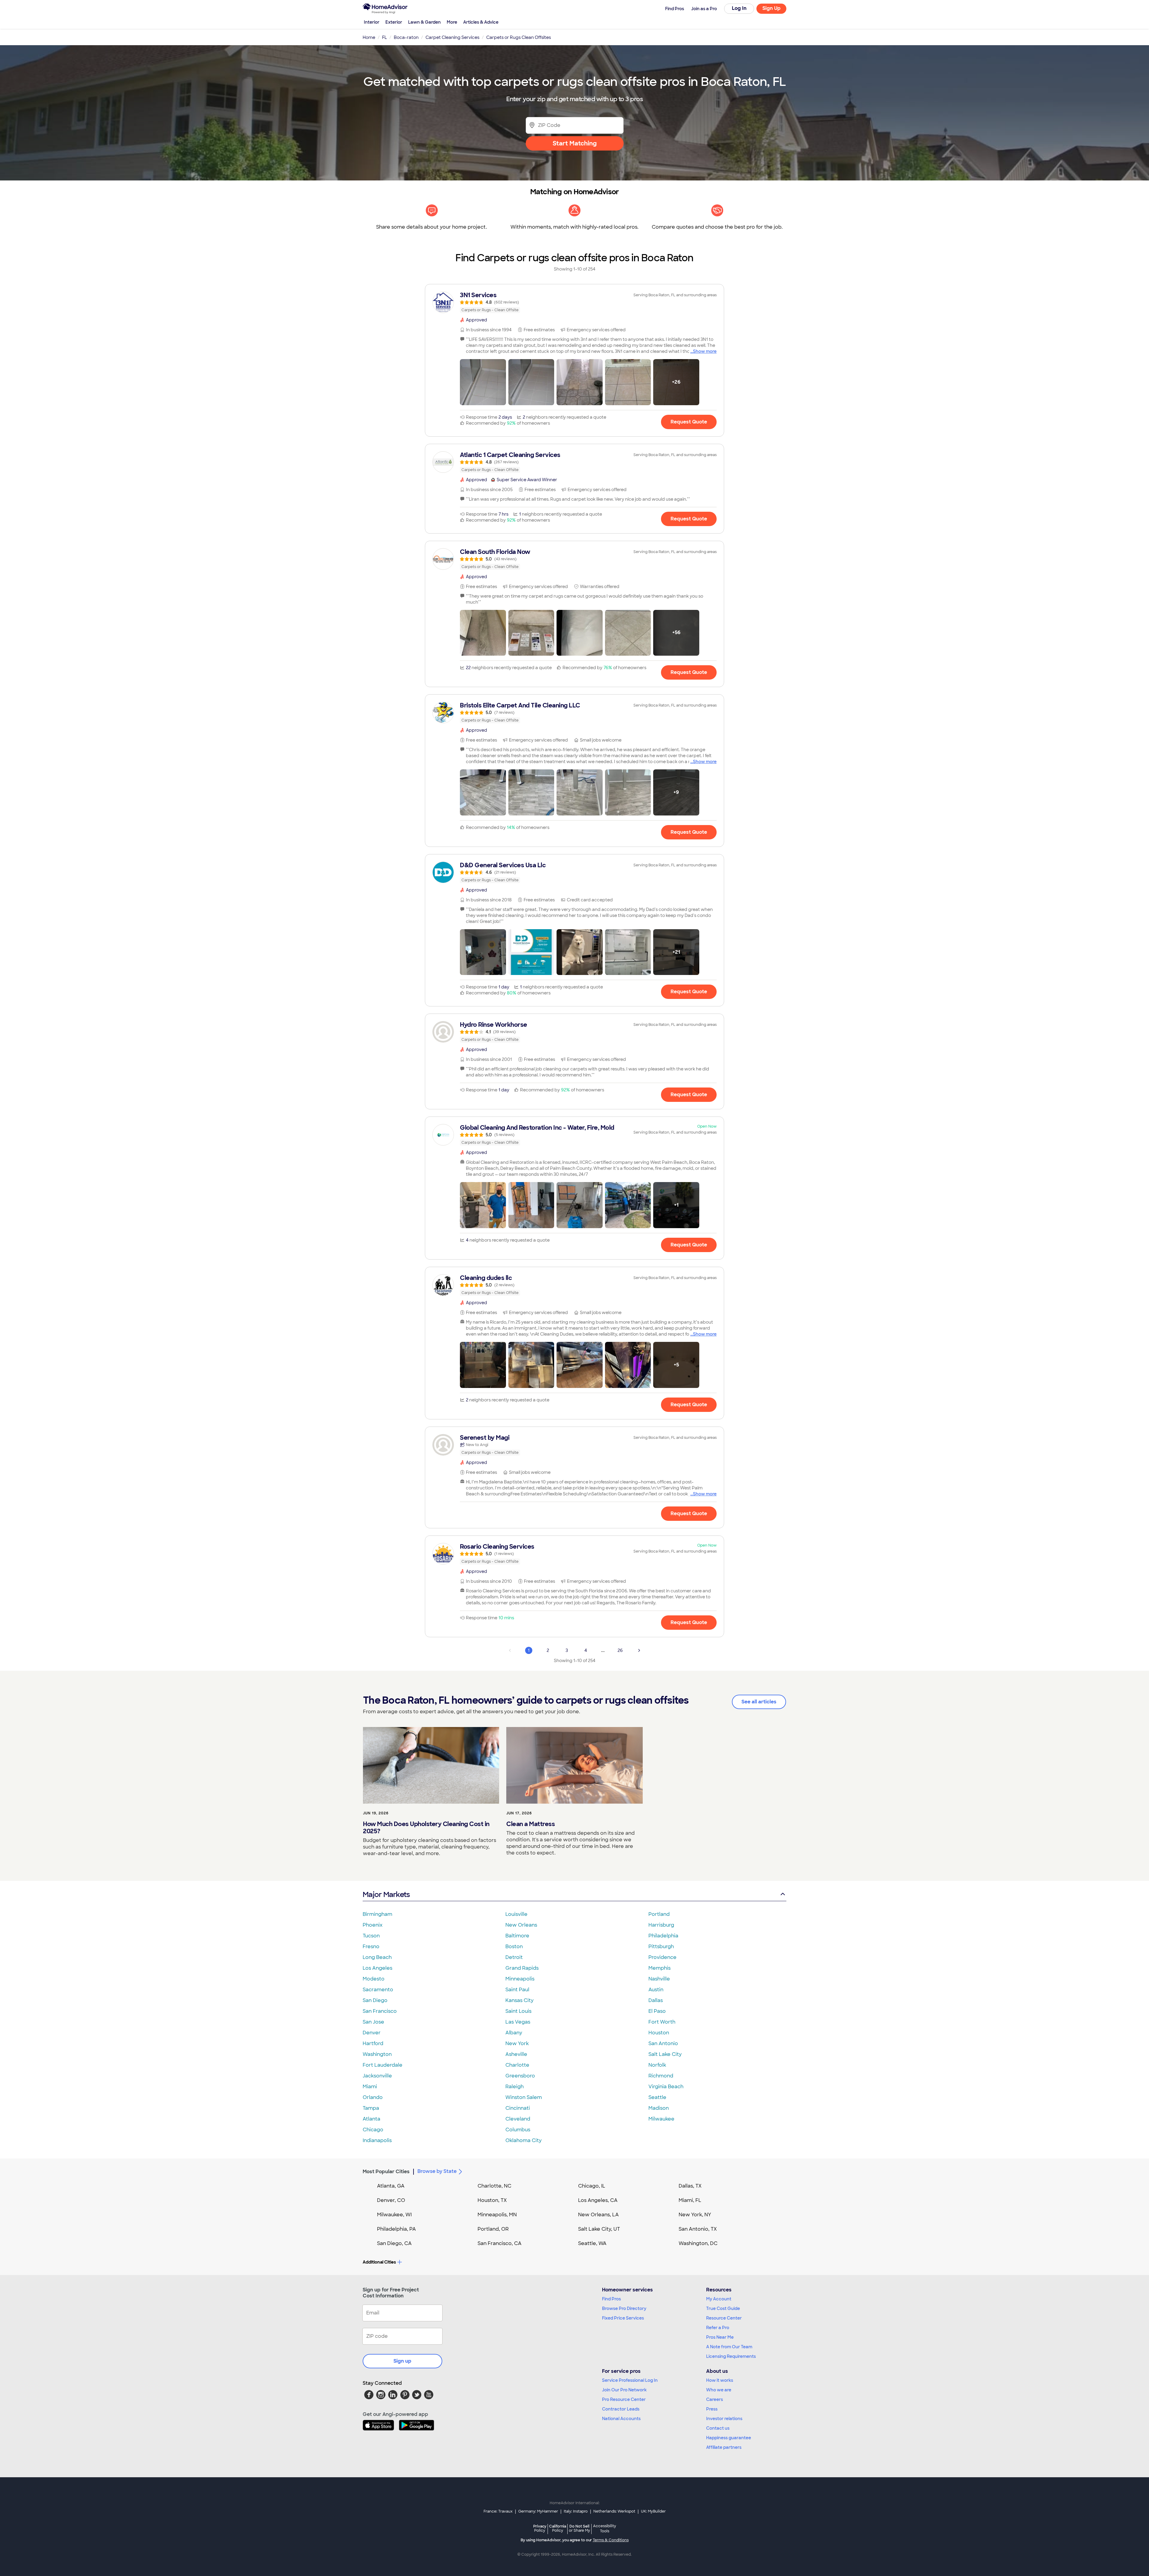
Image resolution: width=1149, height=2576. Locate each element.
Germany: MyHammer (538, 2511)
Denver (372, 2033)
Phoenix (373, 1925)
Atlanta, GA (391, 2186)
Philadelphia (663, 1936)
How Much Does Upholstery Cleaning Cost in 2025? (426, 1828)
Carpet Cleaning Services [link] (452, 37)
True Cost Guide (723, 2308)
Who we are (719, 2390)
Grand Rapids (522, 1968)
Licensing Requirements (731, 2356)
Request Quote (689, 422)
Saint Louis (518, 2011)
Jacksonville (377, 2076)
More (452, 22)
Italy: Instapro (576, 2511)
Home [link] (369, 37)
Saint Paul (517, 1990)
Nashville (659, 1979)
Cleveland (518, 2119)
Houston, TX (492, 2200)
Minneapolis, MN (497, 2215)
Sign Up (772, 8)
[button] (483, 382)
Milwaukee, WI (394, 2215)
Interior (372, 22)
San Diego (375, 2000)
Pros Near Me (720, 2337)
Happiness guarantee (729, 2438)
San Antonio (663, 2043)
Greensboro (520, 2076)
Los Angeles (377, 1968)
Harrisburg (661, 1925)
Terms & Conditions (611, 2540)
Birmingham (377, 1914)
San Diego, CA (394, 2243)
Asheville (516, 2054)
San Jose (373, 2022)
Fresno (371, 1947)
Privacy (540, 2528)
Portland (659, 1914)
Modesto (374, 1979)
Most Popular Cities (386, 2172)
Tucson (371, 1936)
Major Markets (386, 1894)
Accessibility (605, 2529)
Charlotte (517, 2065)
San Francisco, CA (500, 2243)
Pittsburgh (661, 1947)
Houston (659, 2033)
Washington (377, 2054)
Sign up (402, 2361)
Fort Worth (662, 2022)
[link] (574, 302)
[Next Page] (639, 1650)
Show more (705, 351)
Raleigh (515, 2087)
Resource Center (724, 2318)
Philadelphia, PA (396, 2229)
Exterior (394, 22)
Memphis (659, 1968)
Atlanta (371, 2119)
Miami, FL (690, 2200)
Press (712, 2409)
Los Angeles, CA (598, 2200)
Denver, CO (391, 2200)
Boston (514, 1947)
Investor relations (724, 2419)
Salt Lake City (665, 2054)
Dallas (656, 2000)
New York (517, 2043)
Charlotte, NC (494, 2186)
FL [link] (384, 37)
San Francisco (380, 2011)
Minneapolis (520, 1979)
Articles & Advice (481, 22)
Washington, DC (698, 2243)
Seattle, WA (592, 2243)
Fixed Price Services (623, 2318)
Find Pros (611, 2299)
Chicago (373, 2130)
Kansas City (519, 2000)
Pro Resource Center (624, 2399)
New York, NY (695, 2215)
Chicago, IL (592, 2186)
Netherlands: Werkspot (614, 2511)
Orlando (373, 2097)
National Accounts (621, 2419)
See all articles (759, 1702)
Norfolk (657, 2065)
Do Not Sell (579, 2528)
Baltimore (517, 1936)
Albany (514, 2033)
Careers (715, 2399)
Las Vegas (518, 2022)
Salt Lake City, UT (599, 2229)
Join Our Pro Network (624, 2390)
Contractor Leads (621, 2409)
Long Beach (377, 1957)
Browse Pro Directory (624, 2308)
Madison (659, 2108)
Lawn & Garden (424, 22)
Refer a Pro (718, 2328)
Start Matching (575, 143)
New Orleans (521, 1925)
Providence (662, 1957)
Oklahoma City (523, 2140)
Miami (370, 2087)
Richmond (661, 2076)
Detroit (514, 1957)
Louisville (516, 1914)
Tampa (371, 2108)
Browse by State (437, 2171)
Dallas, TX (690, 2186)
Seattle (657, 2097)
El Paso (657, 2011)
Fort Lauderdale (383, 2065)
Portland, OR (493, 2229)
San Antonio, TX (698, 2229)
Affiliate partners (724, 2447)
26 (620, 1650)
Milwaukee (661, 2119)
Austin (656, 1990)
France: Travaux (498, 2511)
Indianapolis (377, 2140)
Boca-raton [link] (406, 37)
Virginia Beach (666, 2087)
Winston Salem (524, 2097)
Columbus (518, 2130)
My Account (719, 2299)
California (558, 2528)
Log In (739, 8)
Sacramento (378, 1990)
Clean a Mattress (531, 1824)
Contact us (718, 2428)
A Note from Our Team (729, 2347)
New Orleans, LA (598, 2215)
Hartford (373, 2043)
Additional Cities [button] (379, 2262)
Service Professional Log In (630, 2380)
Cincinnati (518, 2108)
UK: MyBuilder (653, 2511)
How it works (720, 2380)
